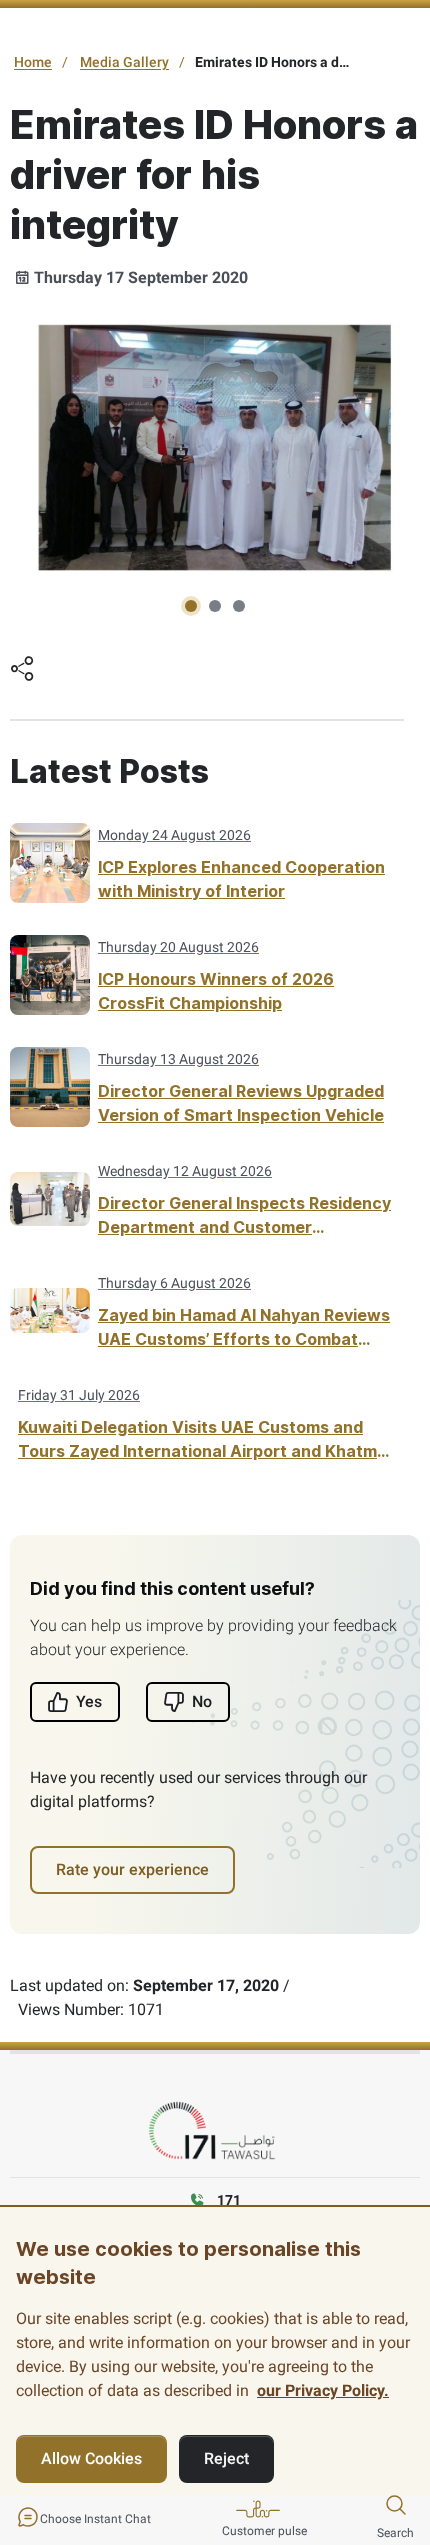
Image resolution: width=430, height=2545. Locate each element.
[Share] (22, 671)
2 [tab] (215, 606)
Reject (226, 2458)
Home (33, 62)
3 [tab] (239, 606)
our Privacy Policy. (323, 2390)
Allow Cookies (91, 2458)
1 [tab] (191, 606)
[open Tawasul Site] (215, 2131)
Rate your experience (132, 1869)
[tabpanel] (215, 447)
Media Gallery (124, 62)
